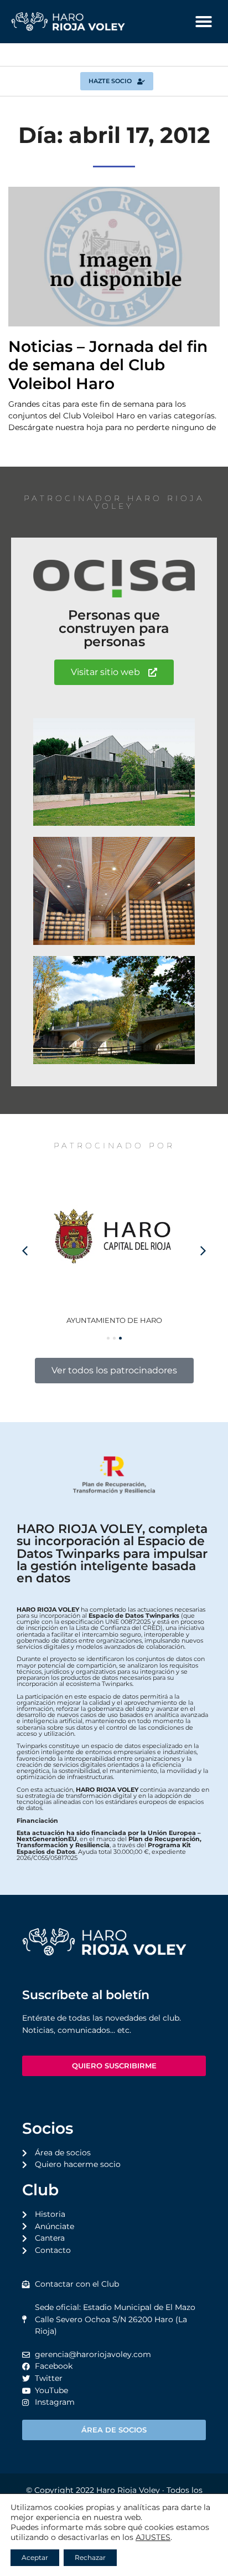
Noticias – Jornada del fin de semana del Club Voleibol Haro (108, 365)
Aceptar (35, 2557)
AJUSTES (153, 2537)
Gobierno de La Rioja (114, 1320)
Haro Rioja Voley (128, 2490)
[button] (204, 22)
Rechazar (90, 2557)
